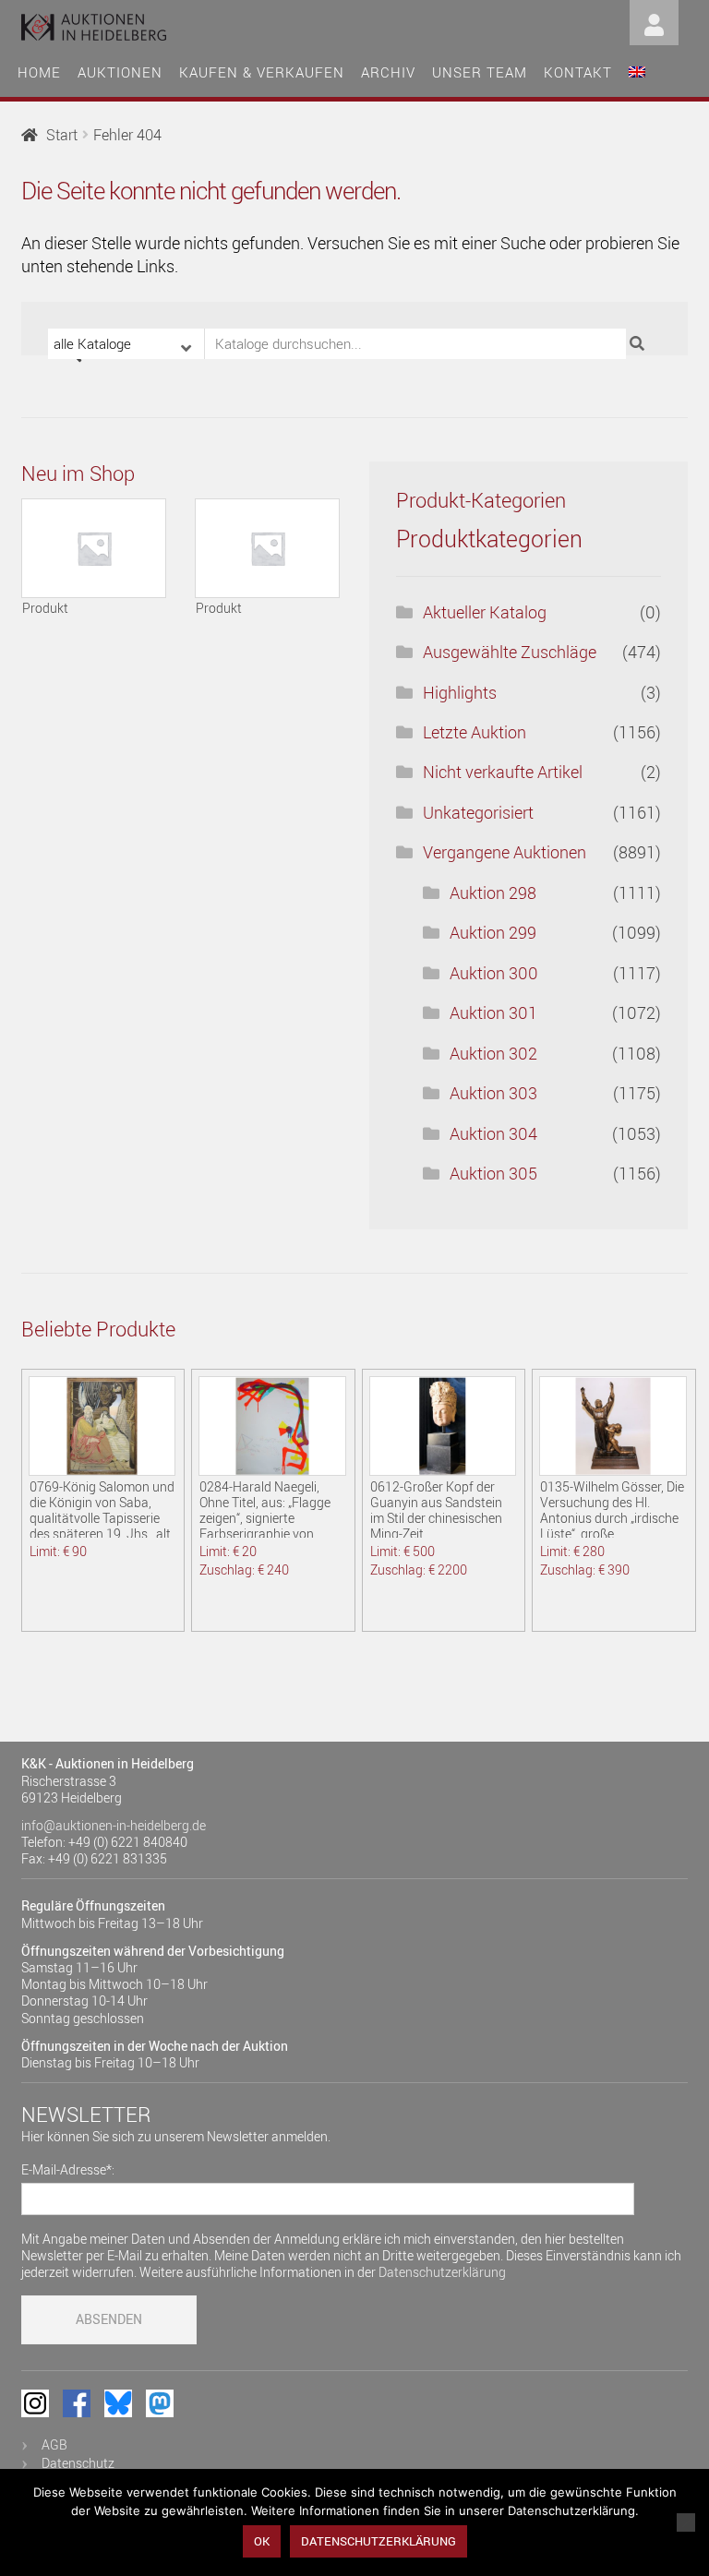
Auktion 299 (493, 932)
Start (62, 135)
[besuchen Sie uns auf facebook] (77, 2403)
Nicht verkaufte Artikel (503, 772)
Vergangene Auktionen (505, 852)
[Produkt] (94, 548)
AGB (54, 2444)
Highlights (460, 692)
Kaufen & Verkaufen (262, 72)
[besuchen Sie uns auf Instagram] (35, 2403)
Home (39, 72)
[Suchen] (639, 344)
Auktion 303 (493, 1093)
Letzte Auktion (475, 732)
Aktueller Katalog (485, 612)
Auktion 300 (494, 973)
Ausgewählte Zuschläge (510, 652)
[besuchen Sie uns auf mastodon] (160, 2403)
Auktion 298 (493, 893)
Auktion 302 (493, 1053)
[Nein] (686, 2522)
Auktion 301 (493, 1012)
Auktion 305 (493, 1173)
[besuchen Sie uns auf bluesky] (118, 2403)
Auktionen (120, 72)
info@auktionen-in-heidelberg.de (114, 1825)
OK (262, 2541)
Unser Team (480, 72)
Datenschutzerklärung (442, 2272)
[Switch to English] (637, 70)
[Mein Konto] (654, 21)
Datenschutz (78, 2463)
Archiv (388, 72)
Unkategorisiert (478, 812)
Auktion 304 (493, 1133)
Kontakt (578, 72)
